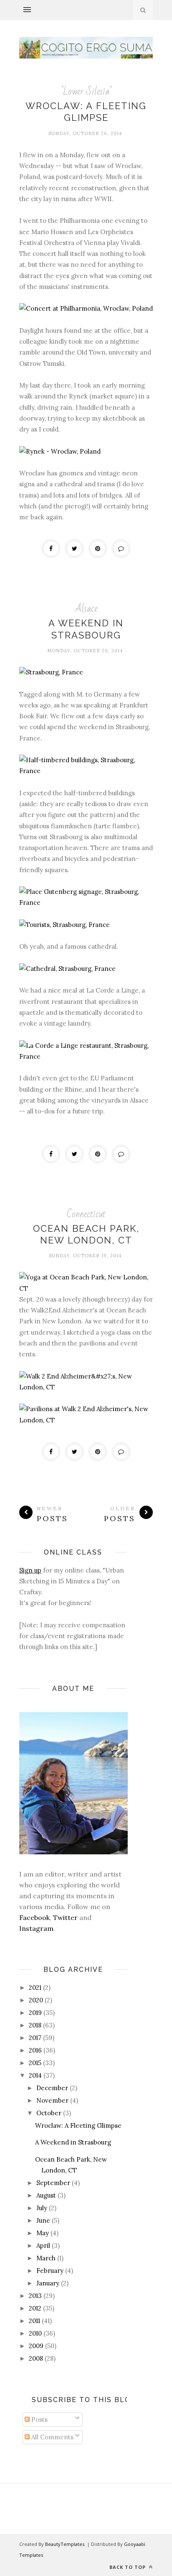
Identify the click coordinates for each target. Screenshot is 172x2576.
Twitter (65, 1917)
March (46, 2258)
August (46, 2195)
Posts (39, 2419)
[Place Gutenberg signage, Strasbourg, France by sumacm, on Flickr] (86, 902)
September (53, 2183)
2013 (35, 2296)
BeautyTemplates (65, 2544)
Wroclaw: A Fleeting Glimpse (78, 2125)
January (48, 2283)
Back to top (128, 2567)
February (50, 2271)
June (43, 2220)
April (43, 2245)
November (52, 2100)
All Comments (52, 2437)
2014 (35, 2075)
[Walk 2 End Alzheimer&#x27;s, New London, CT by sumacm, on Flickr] (86, 1387)
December (52, 2088)
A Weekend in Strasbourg (73, 2142)
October (49, 2113)
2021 (35, 1988)
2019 (35, 2013)
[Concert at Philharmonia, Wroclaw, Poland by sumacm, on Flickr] (86, 308)
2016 (35, 2050)
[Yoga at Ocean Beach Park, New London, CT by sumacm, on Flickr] (86, 1288)
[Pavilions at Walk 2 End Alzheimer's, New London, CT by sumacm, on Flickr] (86, 1420)
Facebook (34, 1917)
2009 (36, 2346)
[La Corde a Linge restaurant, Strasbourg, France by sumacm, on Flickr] (86, 1056)
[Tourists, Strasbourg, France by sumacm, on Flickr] (64, 925)
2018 (35, 2025)
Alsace (86, 609)
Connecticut (86, 1214)
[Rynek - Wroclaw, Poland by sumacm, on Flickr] (60, 451)
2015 (35, 2063)
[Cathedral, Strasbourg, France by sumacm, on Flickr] (67, 969)
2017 (35, 2038)
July (42, 2208)
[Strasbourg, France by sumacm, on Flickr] (51, 672)
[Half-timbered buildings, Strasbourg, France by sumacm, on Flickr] (86, 771)
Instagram (36, 1928)
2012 (35, 2308)
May (43, 2233)
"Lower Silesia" (86, 91)
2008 (36, 2358)
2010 (35, 2333)
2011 (34, 2321)
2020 (36, 2000)
